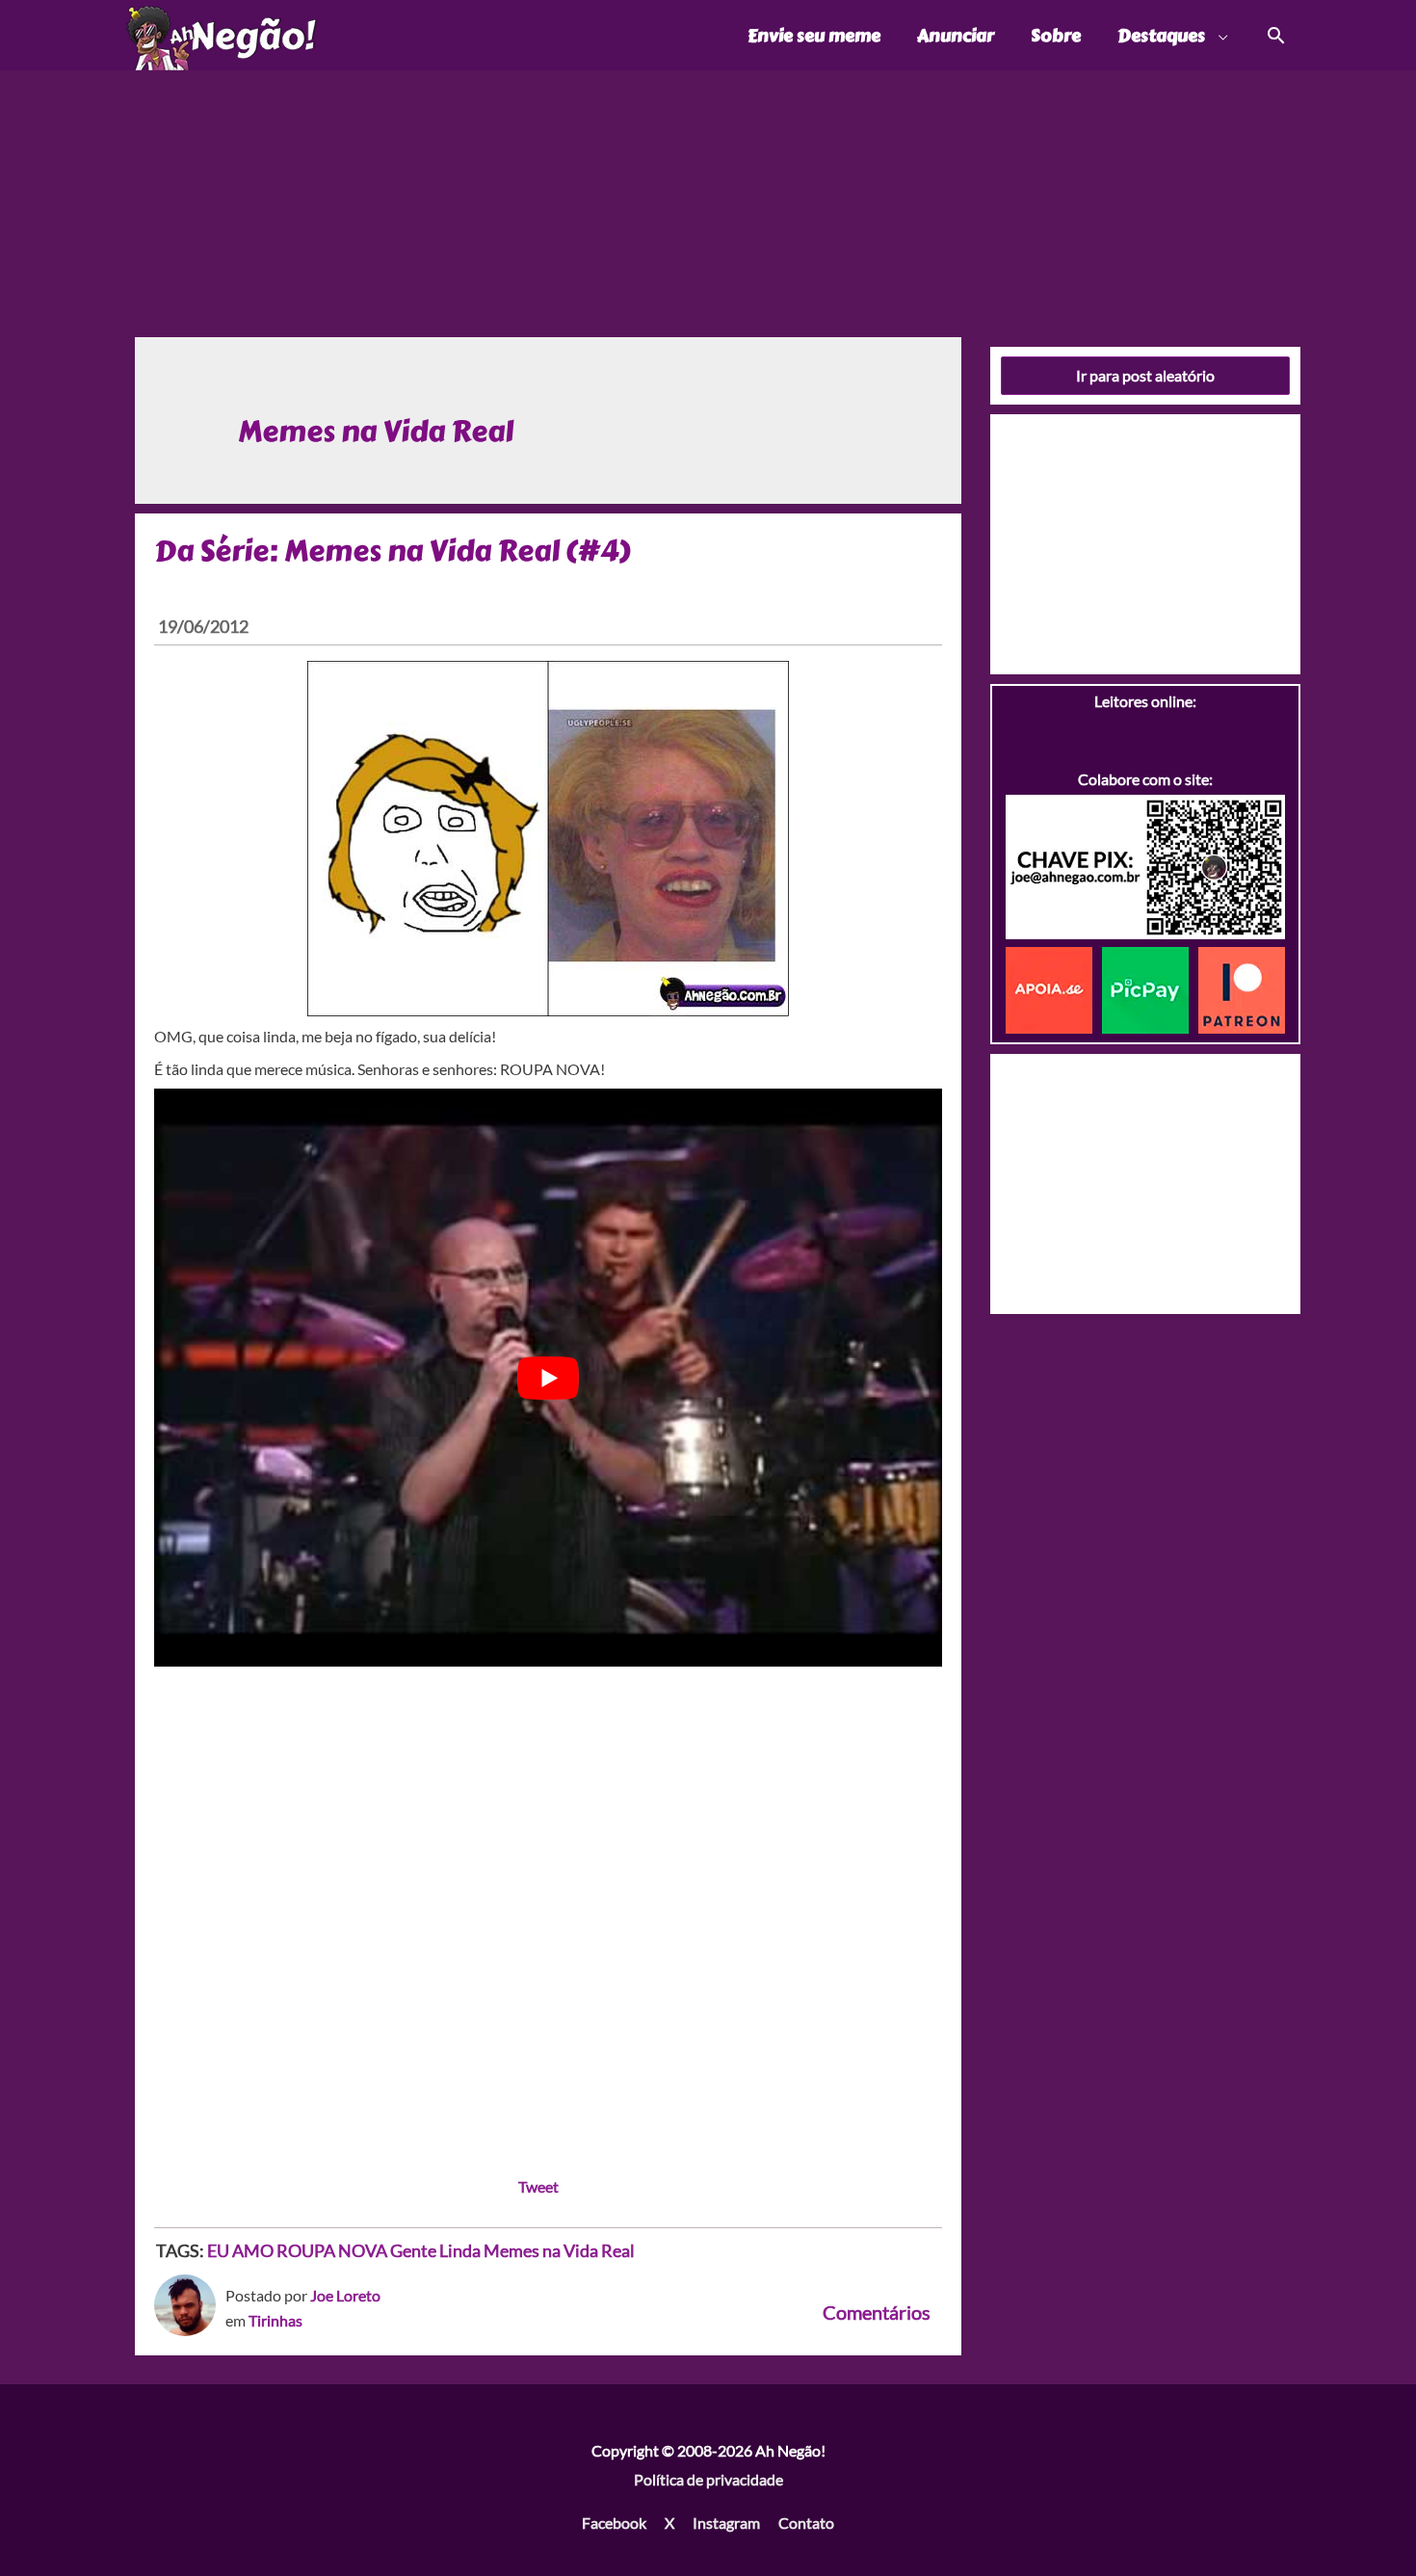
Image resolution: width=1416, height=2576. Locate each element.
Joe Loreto (345, 2295)
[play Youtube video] (548, 1378)
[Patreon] (1242, 988)
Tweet (538, 2186)
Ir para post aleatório (1145, 375)
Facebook (614, 2523)
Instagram (726, 2523)
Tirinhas (275, 2320)
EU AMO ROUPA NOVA (297, 2250)
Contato (806, 2523)
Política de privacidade (708, 2479)
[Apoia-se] (1054, 988)
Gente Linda (435, 2250)
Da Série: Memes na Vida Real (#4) (392, 551)
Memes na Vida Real (559, 2250)
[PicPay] (1150, 988)
